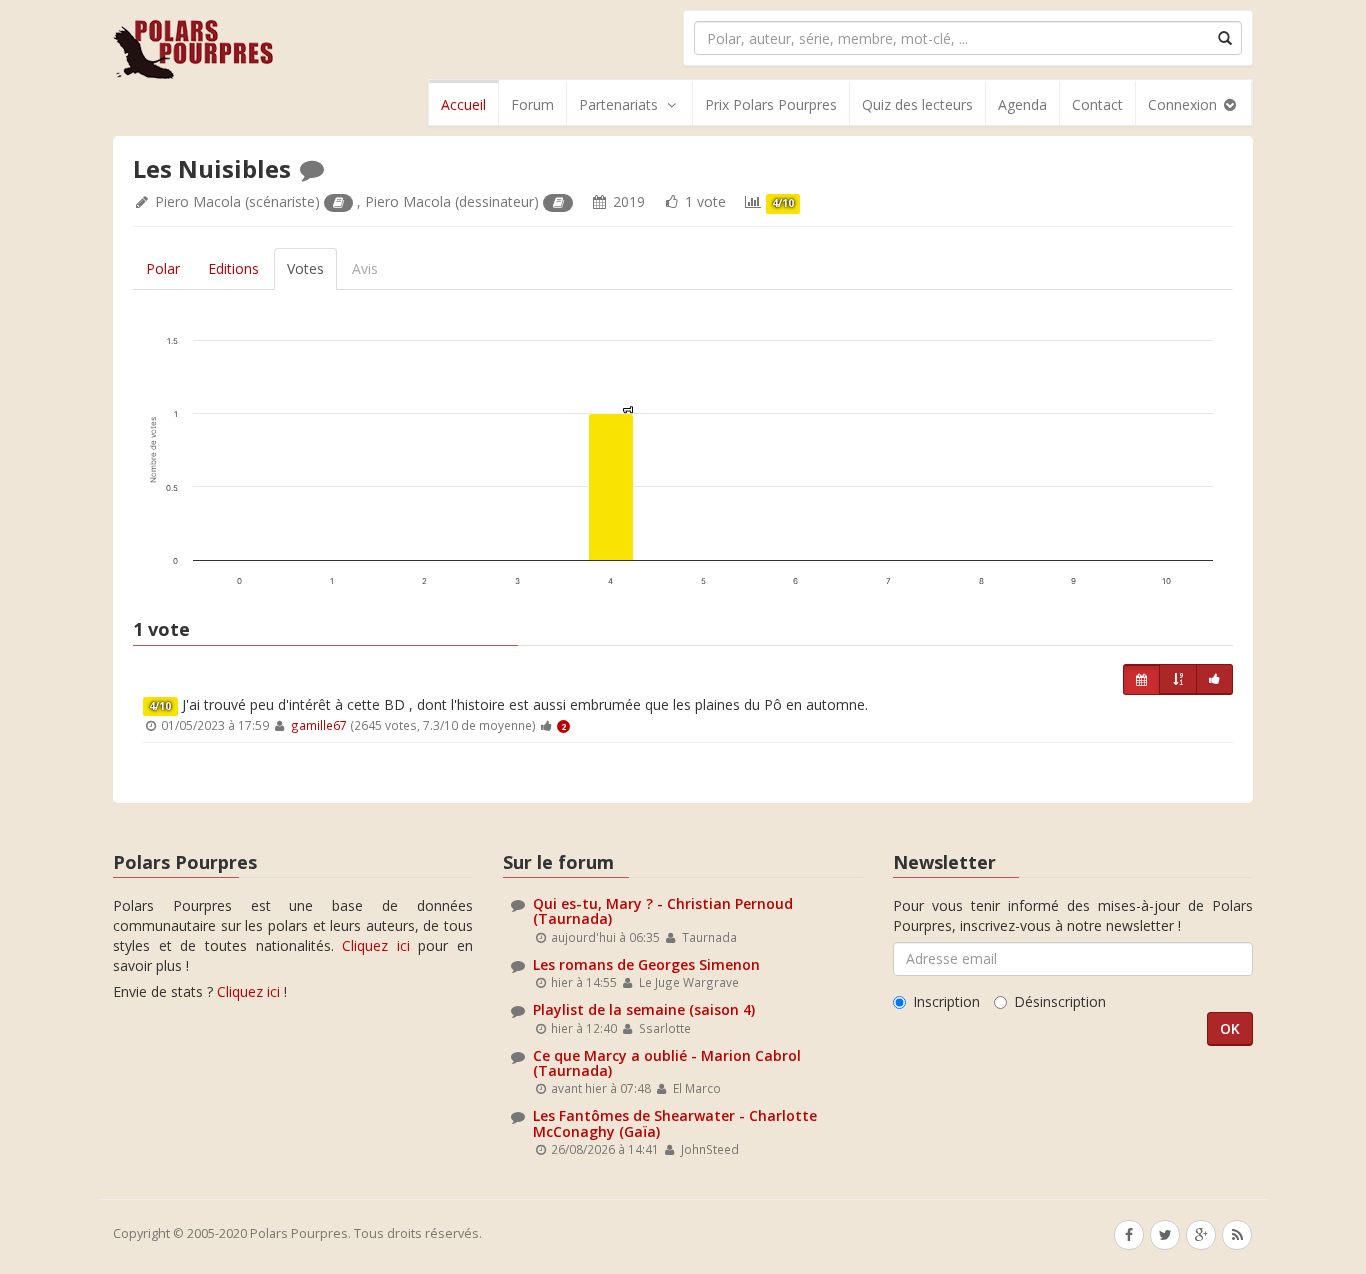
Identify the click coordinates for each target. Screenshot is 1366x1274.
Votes (305, 268)
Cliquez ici (376, 945)
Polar (163, 268)
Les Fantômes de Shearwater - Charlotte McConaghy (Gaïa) (675, 1123)
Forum (532, 104)
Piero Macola (198, 201)
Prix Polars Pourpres (771, 104)
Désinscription (1060, 1001)
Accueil (463, 104)
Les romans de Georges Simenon (646, 964)
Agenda (1022, 104)
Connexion (1184, 104)
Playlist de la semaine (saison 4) (644, 1009)
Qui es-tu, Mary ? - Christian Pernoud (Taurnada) (663, 911)
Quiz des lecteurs (917, 104)
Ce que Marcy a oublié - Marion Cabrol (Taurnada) (667, 1063)
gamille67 (319, 725)
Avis (365, 268)
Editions (233, 268)
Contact (1097, 104)
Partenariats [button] (618, 104)
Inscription (946, 1001)
